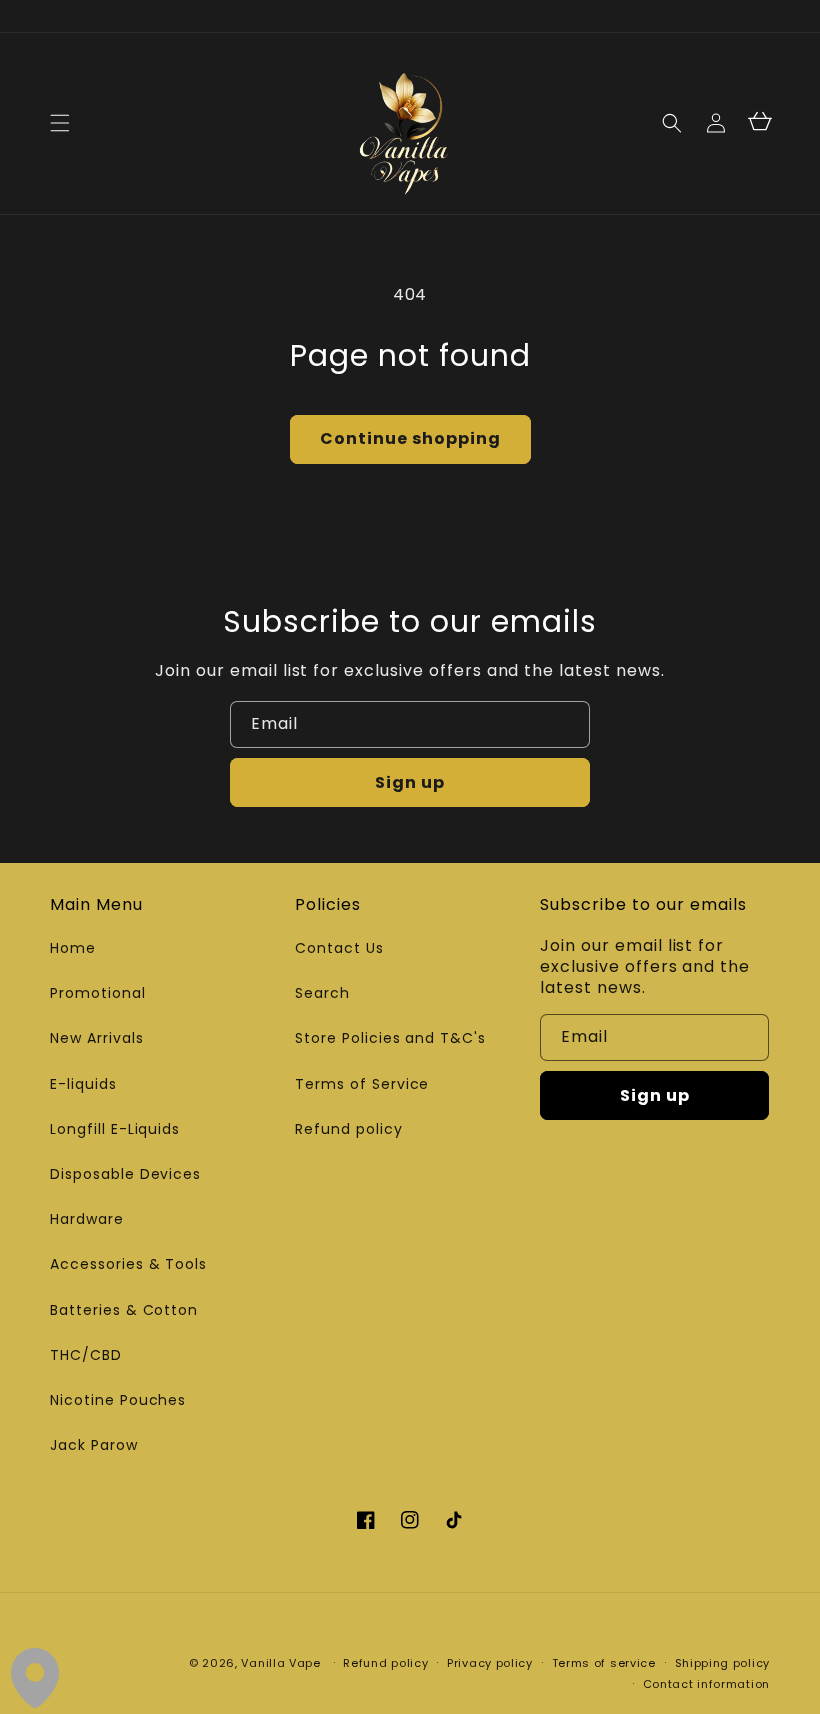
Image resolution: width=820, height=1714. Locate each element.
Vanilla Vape (280, 1663)
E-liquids (83, 1084)
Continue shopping (410, 438)
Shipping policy (723, 1663)
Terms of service (604, 1663)
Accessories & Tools (128, 1264)
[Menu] (60, 123)
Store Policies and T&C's (390, 1038)
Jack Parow (94, 1445)
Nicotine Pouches (118, 1400)
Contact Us (339, 948)
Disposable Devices (125, 1174)
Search (322, 993)
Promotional (98, 993)
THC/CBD (86, 1355)
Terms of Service (362, 1084)
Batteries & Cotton (124, 1310)
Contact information (706, 1684)
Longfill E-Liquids (115, 1129)
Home (73, 948)
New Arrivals (97, 1038)
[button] (672, 123)
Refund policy (348, 1129)
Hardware (87, 1219)
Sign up (410, 782)
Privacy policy (490, 1663)
